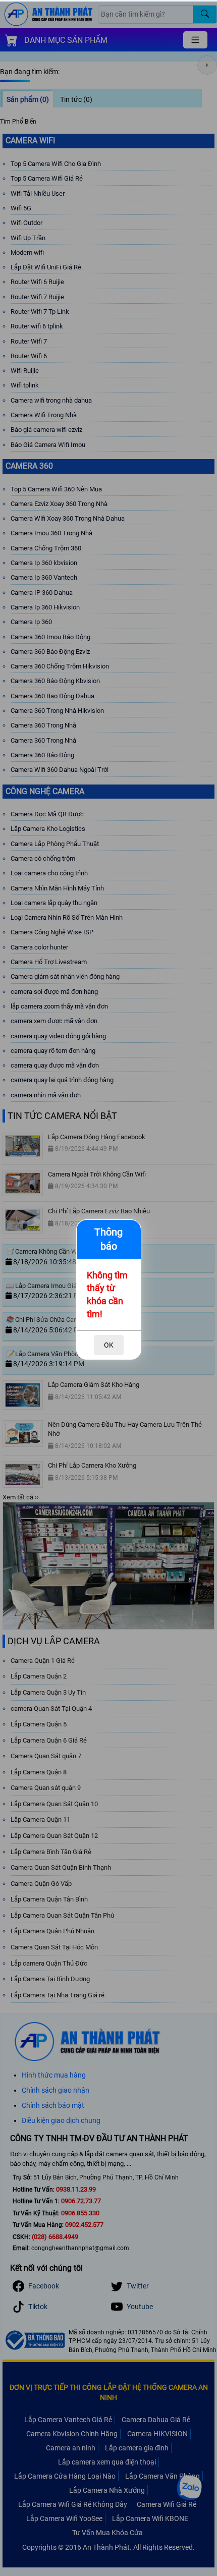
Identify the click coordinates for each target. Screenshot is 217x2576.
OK (109, 1345)
